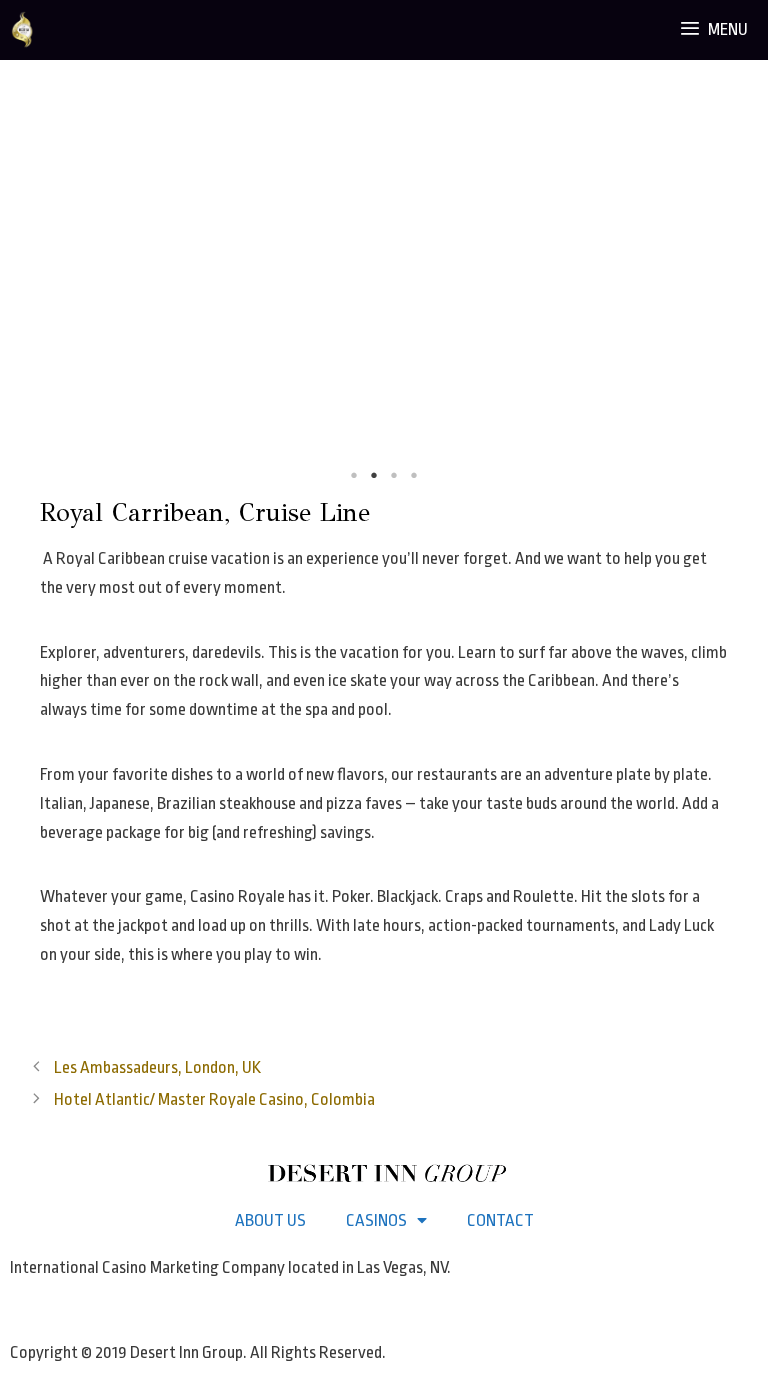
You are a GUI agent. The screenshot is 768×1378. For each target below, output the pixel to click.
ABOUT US (270, 1220)
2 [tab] (374, 475)
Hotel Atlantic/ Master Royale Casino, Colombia (214, 1099)
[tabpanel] (384, 290)
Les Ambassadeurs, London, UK (157, 1067)
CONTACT (500, 1220)
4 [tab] (414, 475)
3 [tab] (394, 475)
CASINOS (376, 1220)
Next (738, 290)
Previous (30, 290)
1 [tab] (354, 475)
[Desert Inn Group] (22, 30)
